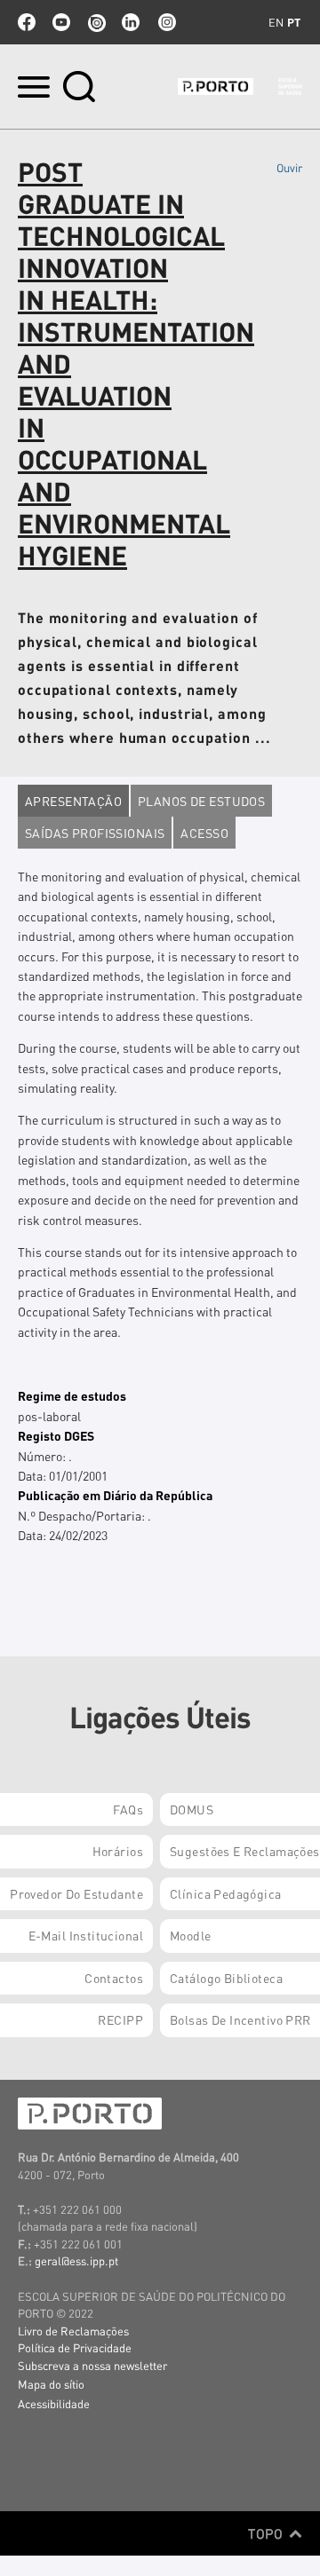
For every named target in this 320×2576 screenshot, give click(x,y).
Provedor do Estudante (76, 1893)
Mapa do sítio (51, 2384)
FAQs (128, 1809)
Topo (267, 2533)
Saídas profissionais (95, 833)
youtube (61, 22)
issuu (96, 22)
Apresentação (73, 801)
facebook (27, 22)
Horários (118, 1851)
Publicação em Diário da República (115, 1495)
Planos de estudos (201, 801)
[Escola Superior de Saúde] (240, 87)
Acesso (204, 833)
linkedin (131, 22)
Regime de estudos (72, 1395)
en (276, 22)
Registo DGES (56, 1435)
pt (294, 22)
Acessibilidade (54, 2403)
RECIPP (120, 2019)
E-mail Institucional (86, 1935)
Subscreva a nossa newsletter (92, 2365)
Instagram (165, 22)
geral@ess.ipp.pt (76, 2260)
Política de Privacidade (75, 2347)
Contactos (114, 1978)
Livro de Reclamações (73, 2331)
